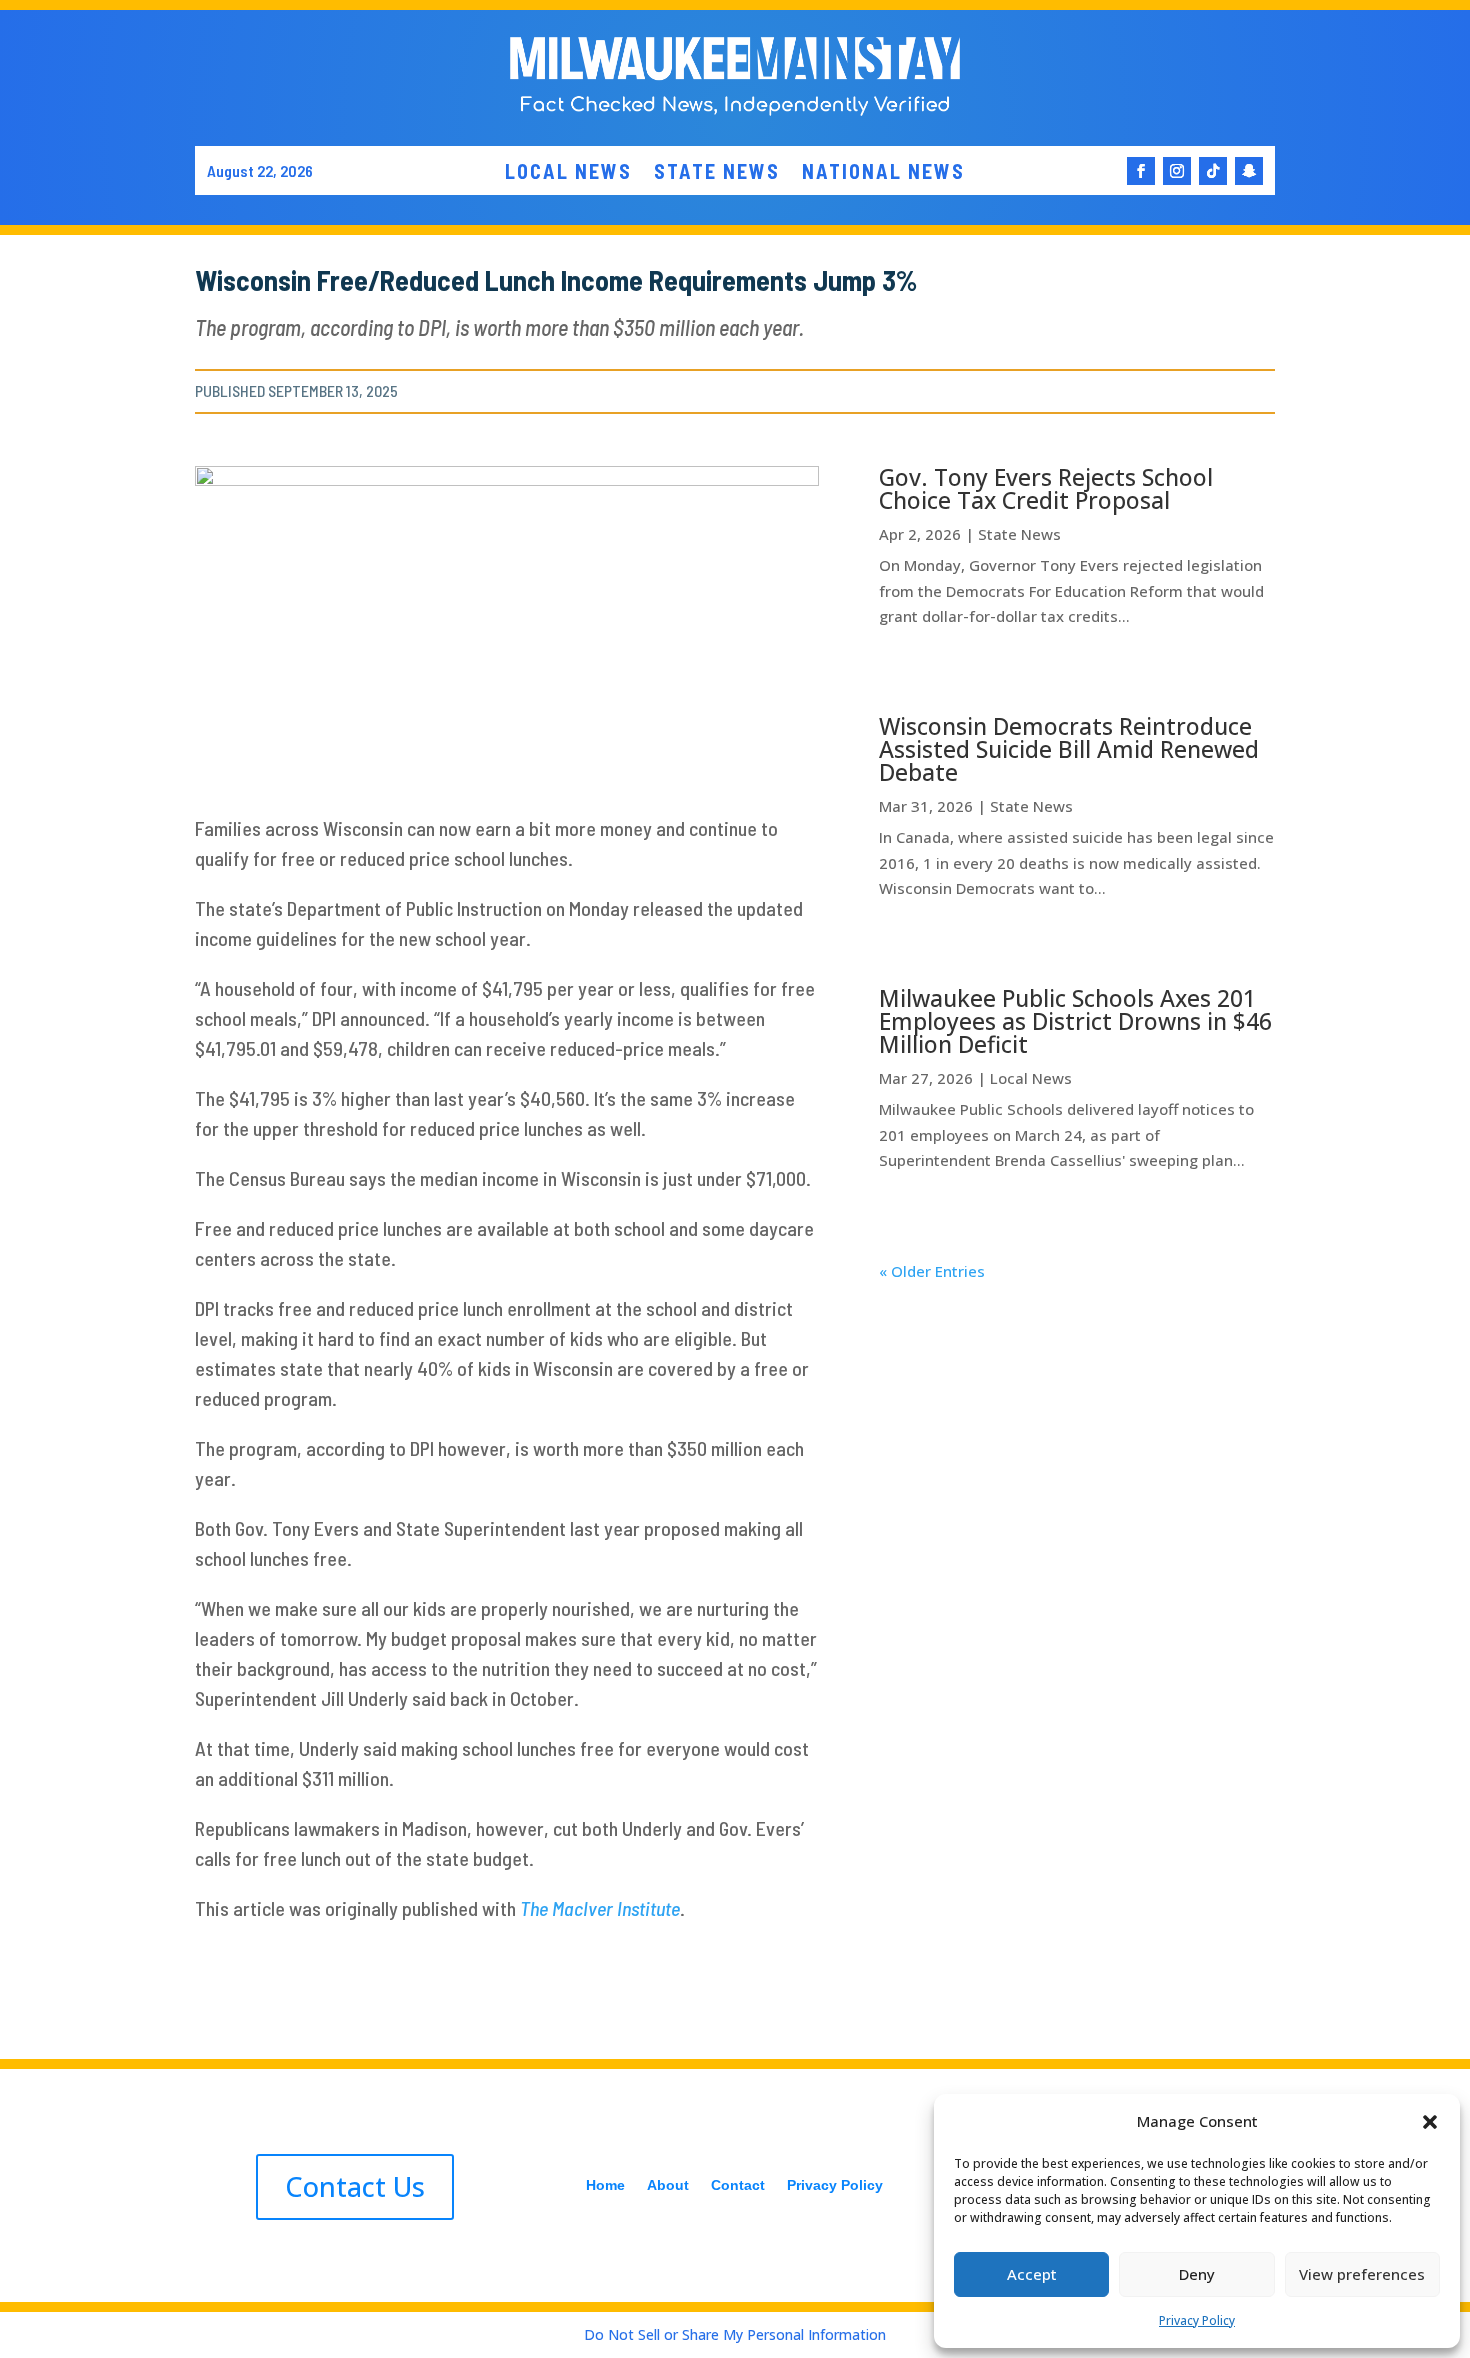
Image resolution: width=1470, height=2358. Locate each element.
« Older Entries (932, 1271)
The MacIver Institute (600, 1908)
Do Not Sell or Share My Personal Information (735, 2334)
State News (1019, 534)
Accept (1032, 2274)
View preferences (1362, 2274)
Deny (1197, 2274)
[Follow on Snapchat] (1249, 171)
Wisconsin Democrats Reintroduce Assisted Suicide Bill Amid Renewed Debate (1069, 749)
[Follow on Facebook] (1141, 171)
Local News (1031, 1078)
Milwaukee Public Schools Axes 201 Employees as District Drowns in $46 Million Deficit (1075, 1021)
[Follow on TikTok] (1213, 171)
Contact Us (355, 2186)
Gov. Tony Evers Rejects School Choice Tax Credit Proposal (1046, 488)
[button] (1430, 2122)
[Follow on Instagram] (1177, 171)
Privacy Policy (1197, 2320)
